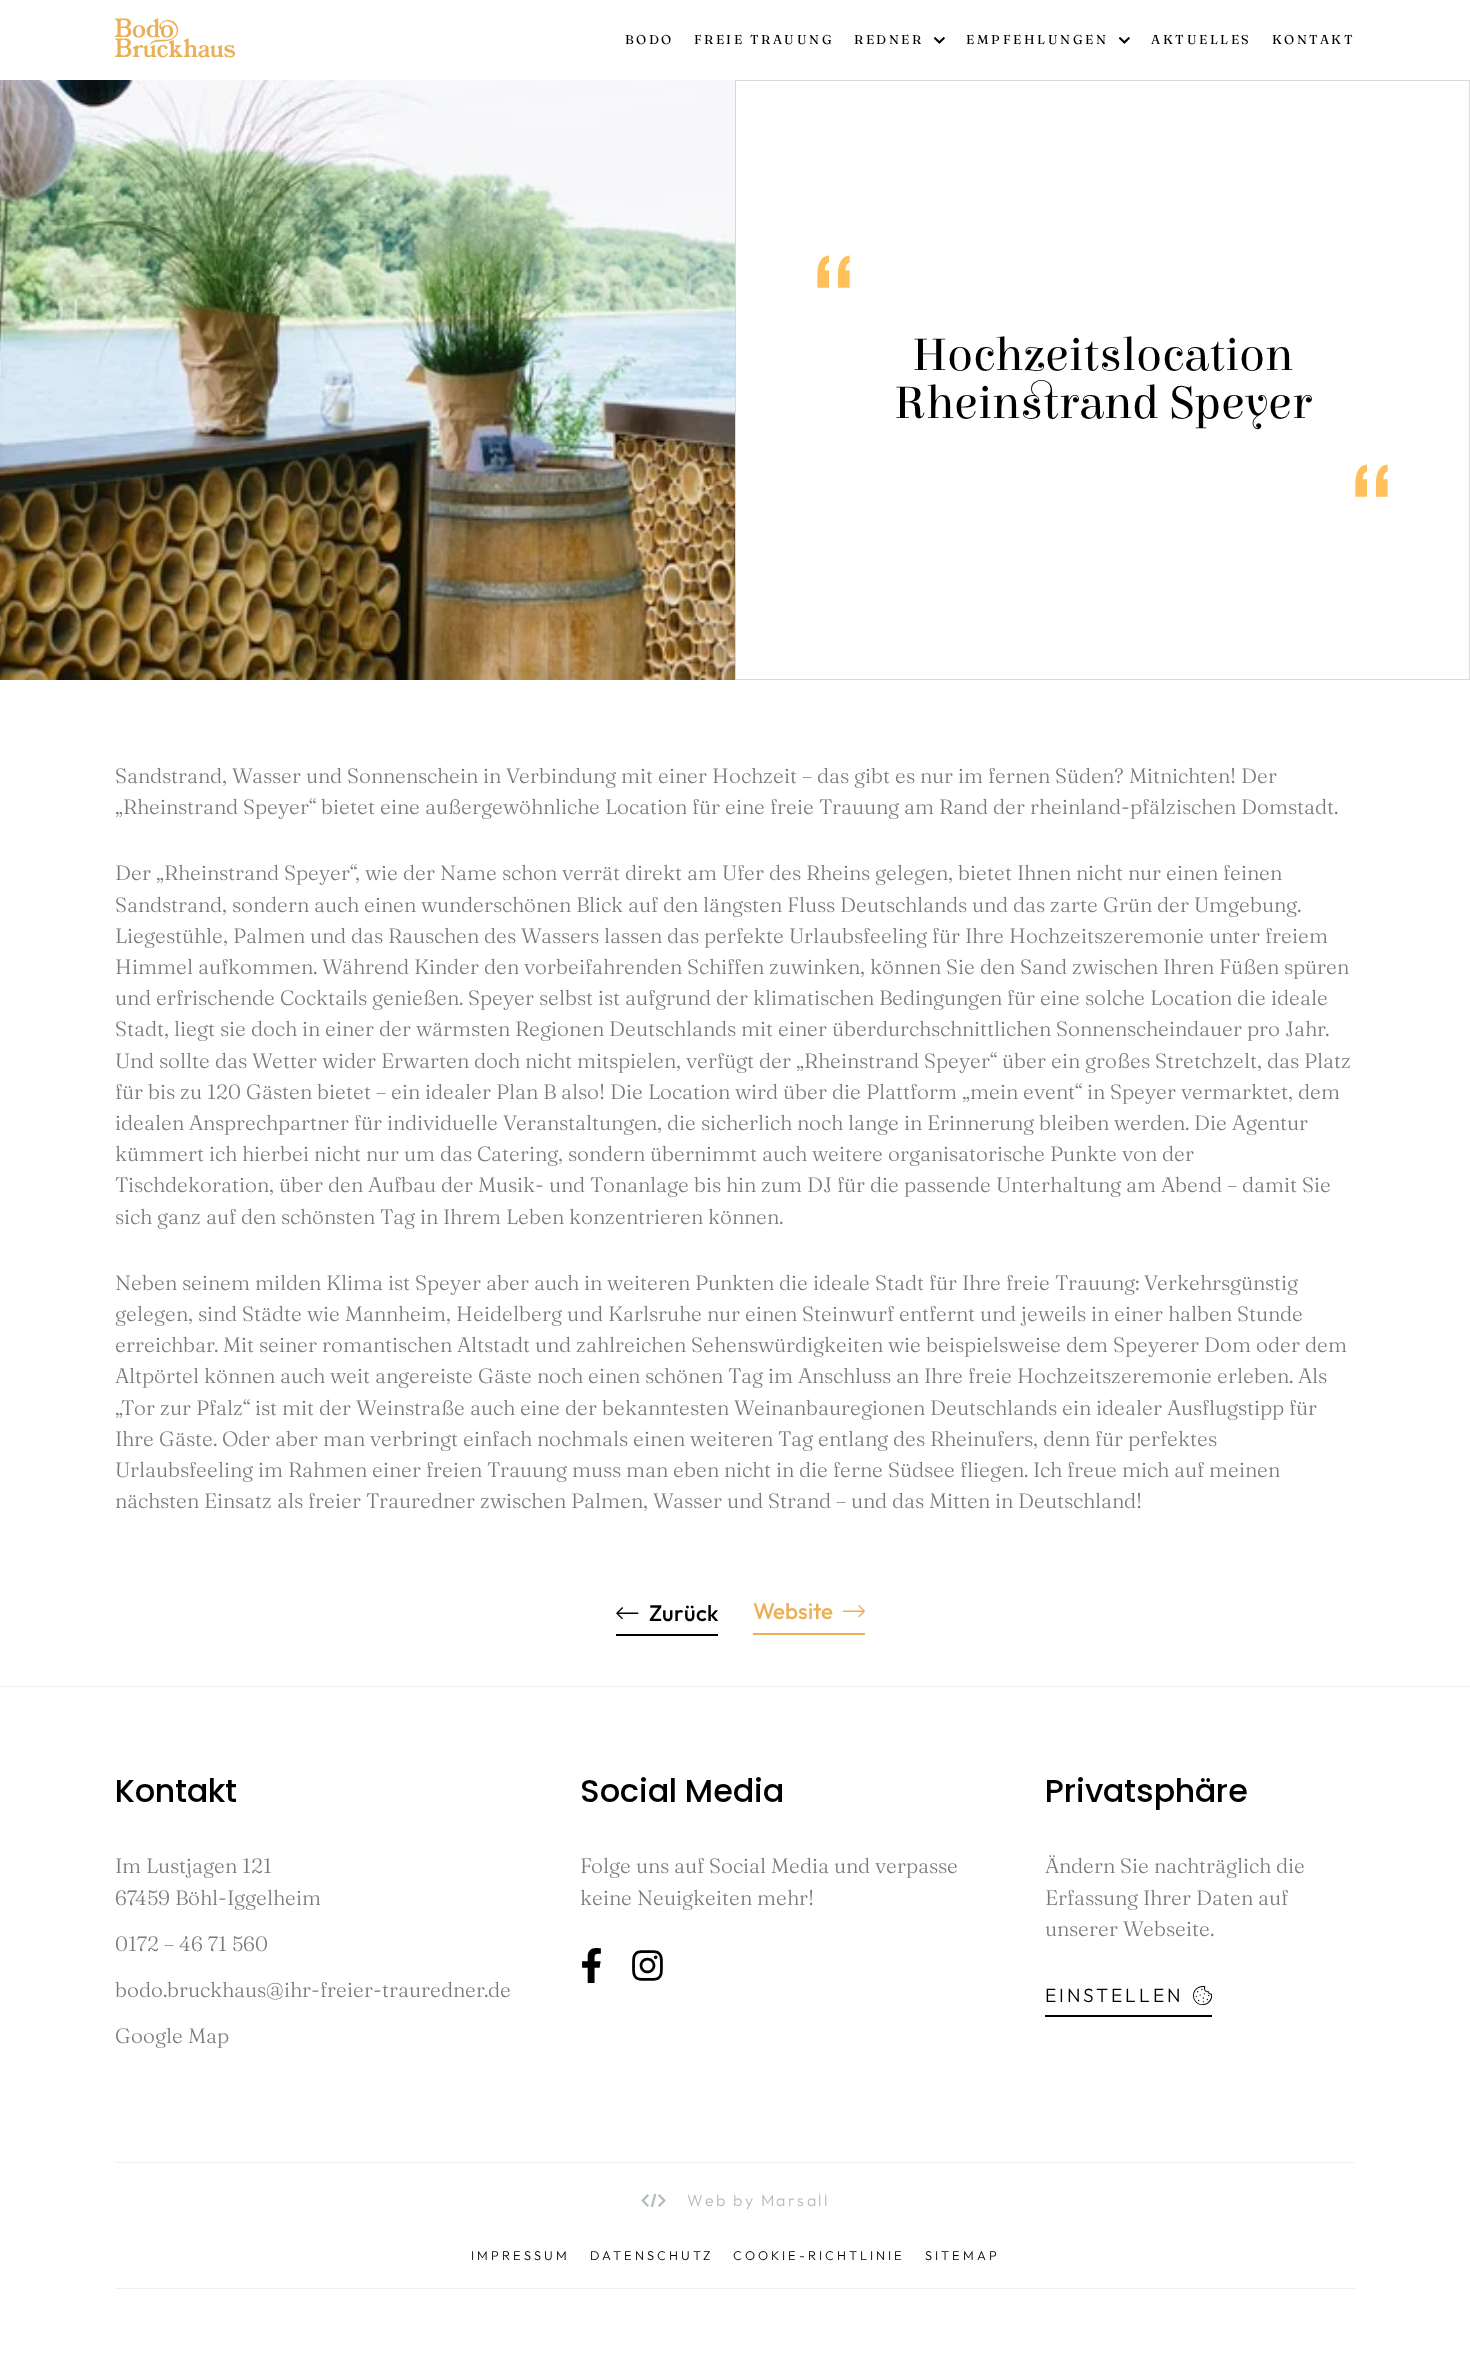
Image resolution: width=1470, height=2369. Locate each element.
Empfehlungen (1037, 39)
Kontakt (1314, 39)
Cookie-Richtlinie (819, 2255)
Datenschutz (651, 2255)
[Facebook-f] (591, 1965)
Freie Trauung (764, 39)
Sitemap (962, 2255)
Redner (888, 39)
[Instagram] (647, 1965)
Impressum (520, 2255)
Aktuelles (1201, 39)
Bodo (649, 39)
